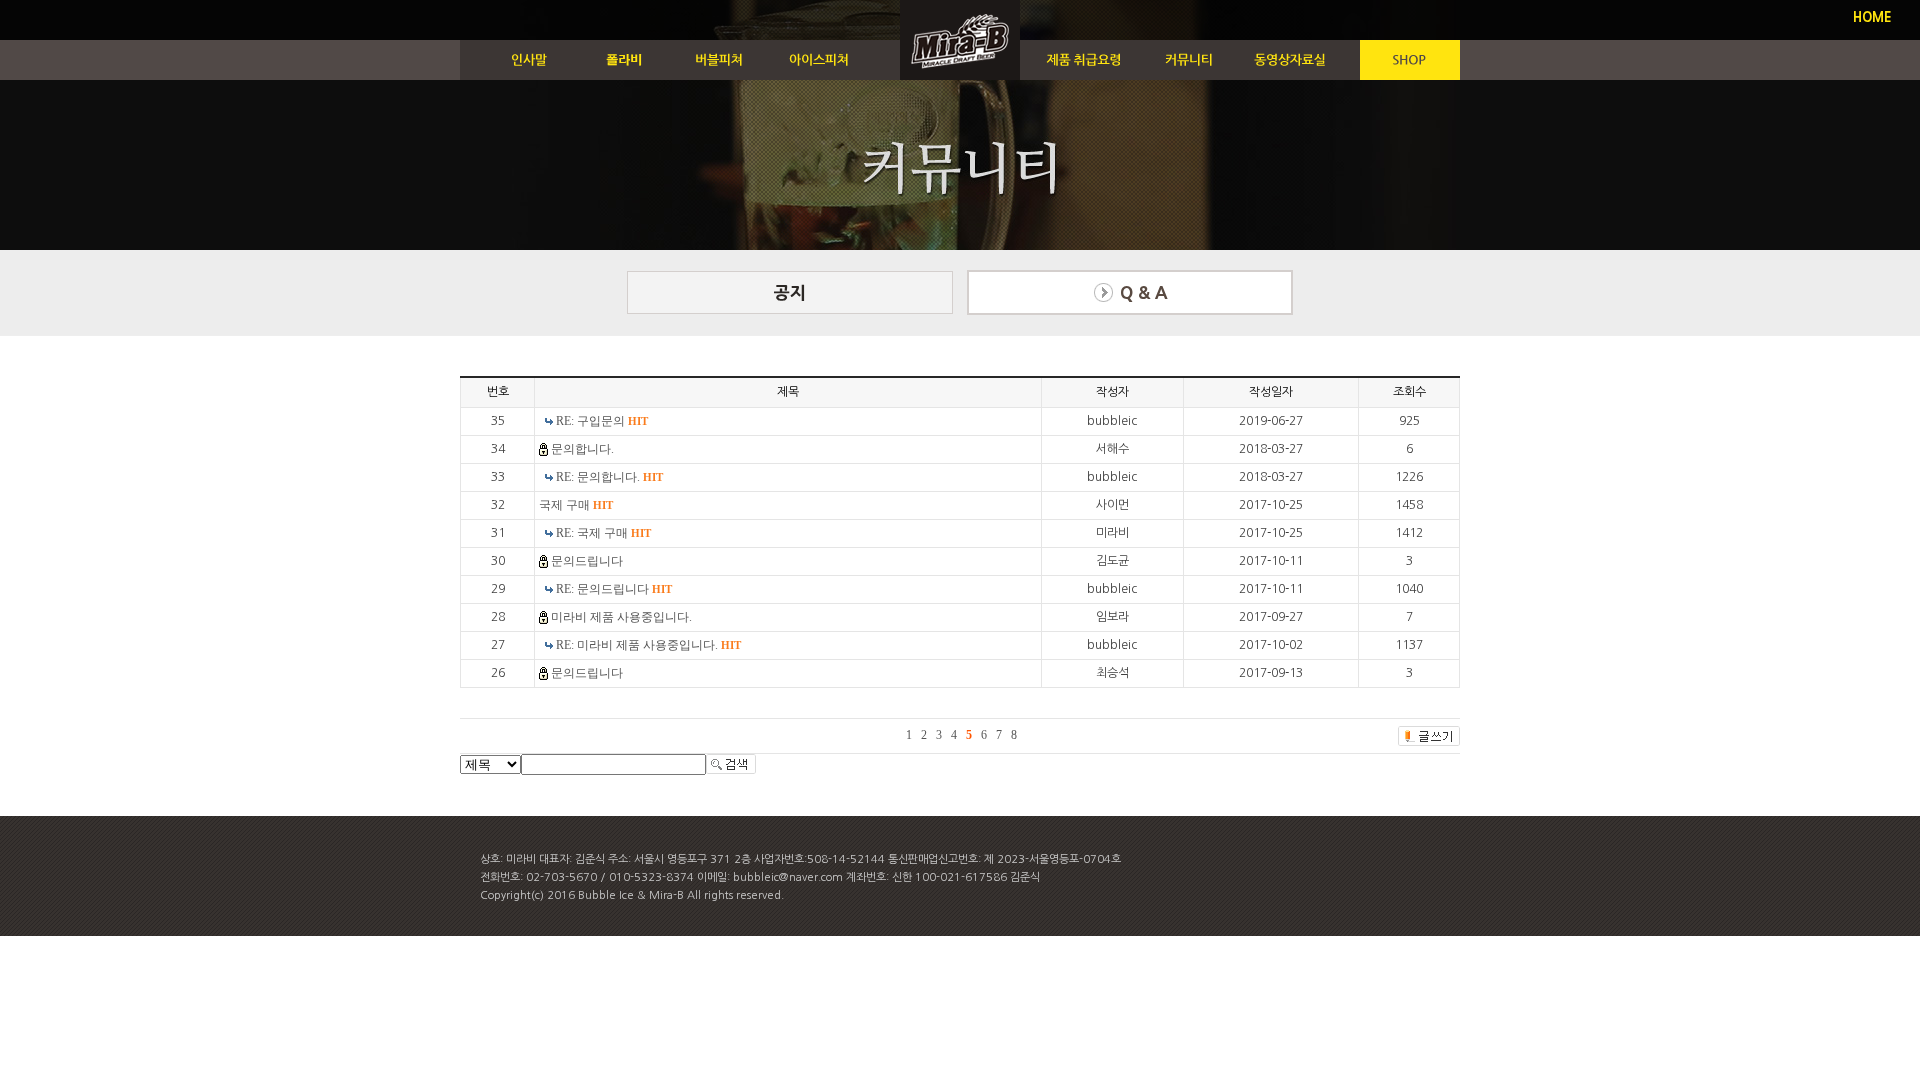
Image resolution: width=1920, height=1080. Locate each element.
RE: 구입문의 (602, 421)
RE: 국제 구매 (603, 533)
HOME (1872, 17)
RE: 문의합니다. (609, 477)
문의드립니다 (587, 561)
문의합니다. (582, 449)
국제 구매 (576, 505)
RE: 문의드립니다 (614, 589)
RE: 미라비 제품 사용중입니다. (648, 645)
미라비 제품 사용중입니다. (621, 617)
